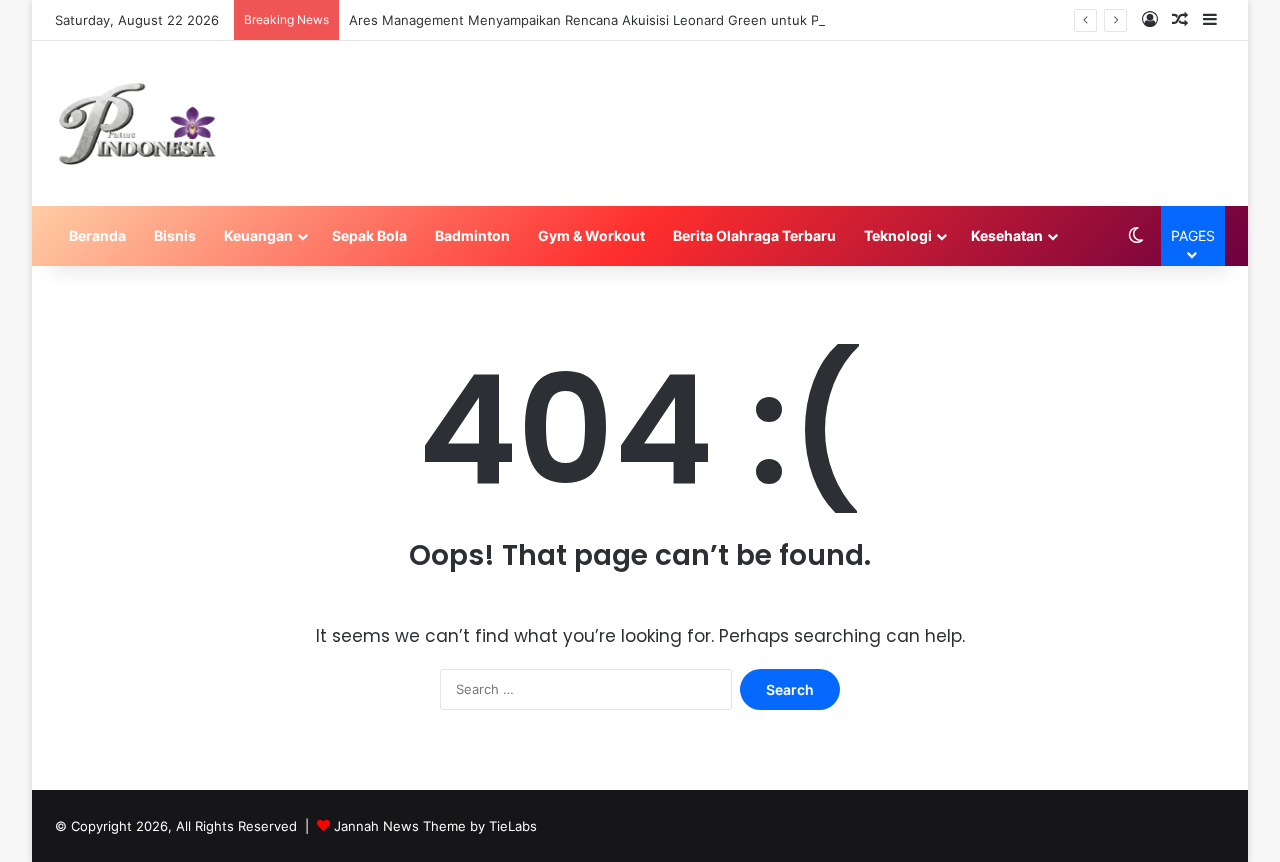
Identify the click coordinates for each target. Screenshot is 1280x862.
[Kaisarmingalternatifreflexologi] (137, 123)
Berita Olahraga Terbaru (754, 235)
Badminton (472, 235)
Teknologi (898, 235)
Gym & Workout (591, 235)
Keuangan (258, 235)
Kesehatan (1007, 235)
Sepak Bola (369, 235)
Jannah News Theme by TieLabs (435, 826)
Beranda (97, 235)
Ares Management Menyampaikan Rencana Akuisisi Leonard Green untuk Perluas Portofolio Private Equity (680, 20)
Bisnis (175, 235)
